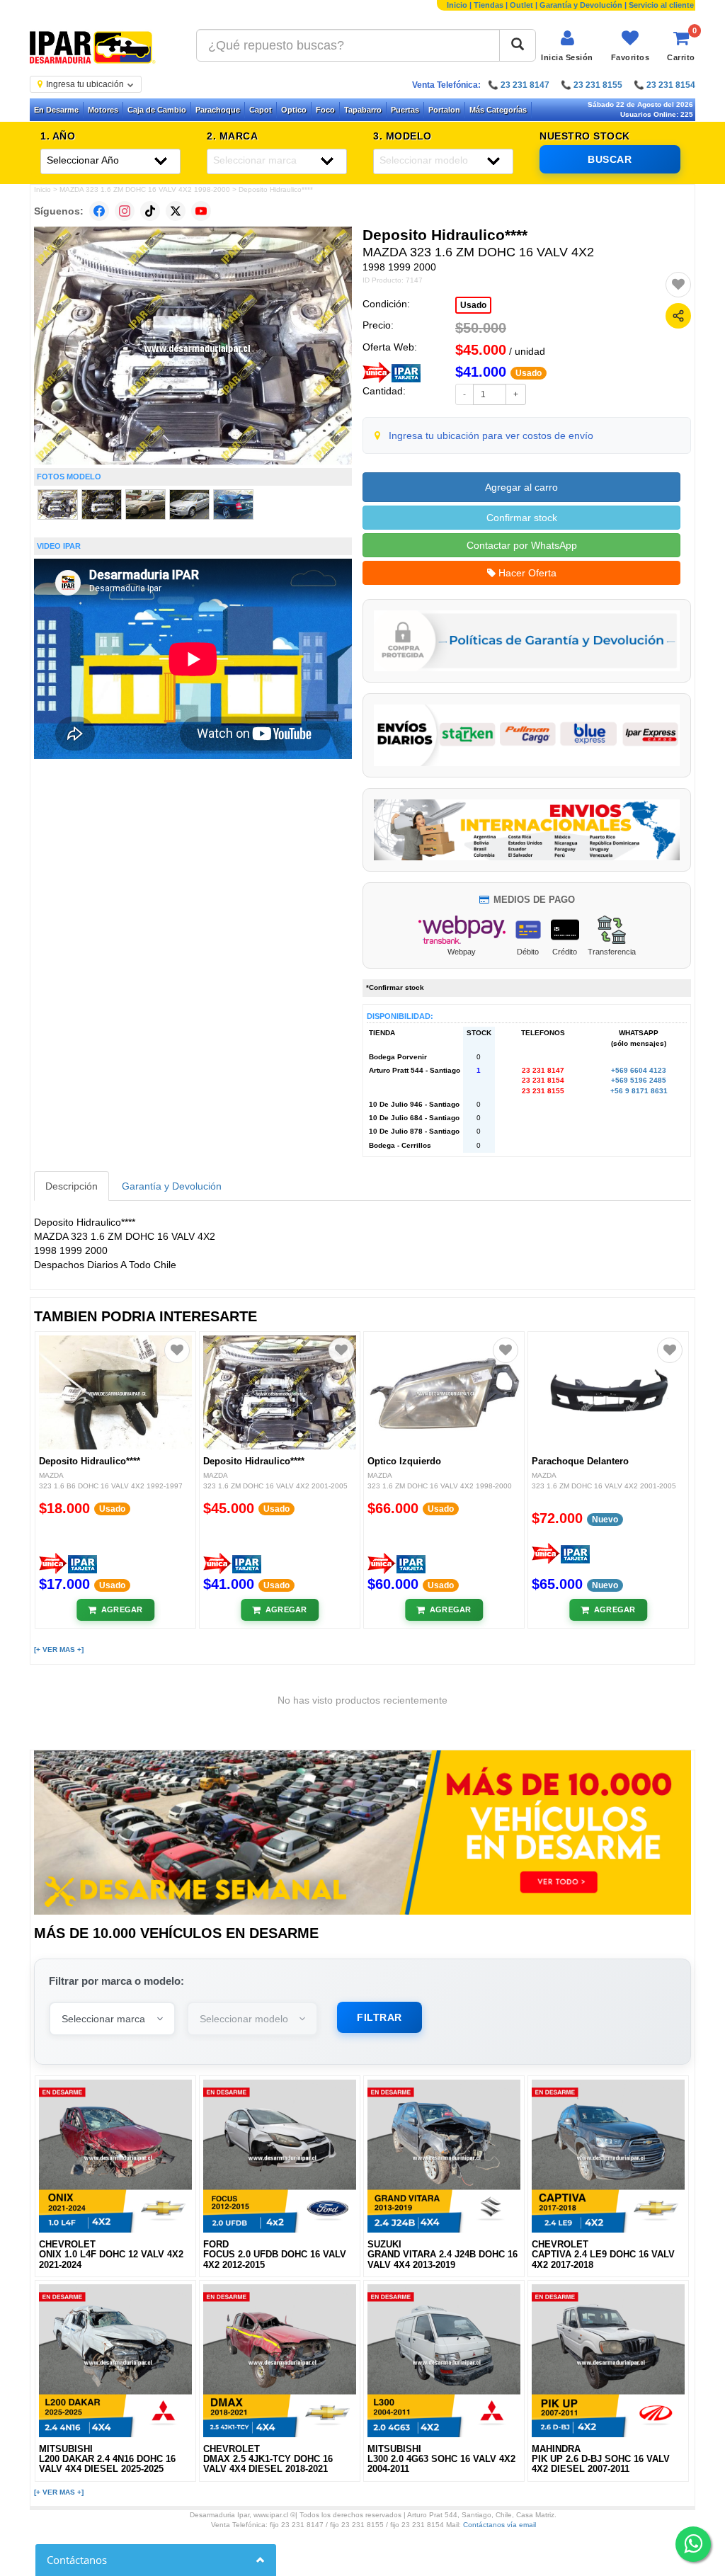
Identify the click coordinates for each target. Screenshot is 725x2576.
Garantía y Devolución (581, 5)
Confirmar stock (522, 518)
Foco (325, 110)
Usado (473, 305)
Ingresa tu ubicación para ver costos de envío (491, 435)
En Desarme (56, 110)
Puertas (405, 110)
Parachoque (218, 110)
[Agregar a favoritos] (678, 285)
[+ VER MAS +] (59, 1649)
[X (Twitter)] (176, 211)
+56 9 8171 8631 (639, 1091)
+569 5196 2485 (639, 1080)
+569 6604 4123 (639, 1070)
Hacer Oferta (526, 573)
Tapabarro (363, 110)
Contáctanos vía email (499, 2525)
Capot (261, 110)
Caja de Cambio (157, 110)
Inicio (457, 5)
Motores (103, 110)
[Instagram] (125, 211)
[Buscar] (518, 45)
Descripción (72, 1186)
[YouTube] (201, 211)
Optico (294, 110)
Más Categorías (498, 110)
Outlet (521, 5)
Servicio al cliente (661, 5)
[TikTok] (150, 211)
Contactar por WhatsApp (522, 545)
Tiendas (489, 5)
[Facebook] (99, 211)
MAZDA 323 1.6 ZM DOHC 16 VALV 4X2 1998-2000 (145, 189)
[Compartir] (678, 316)
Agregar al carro (521, 487)
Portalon (444, 110)
